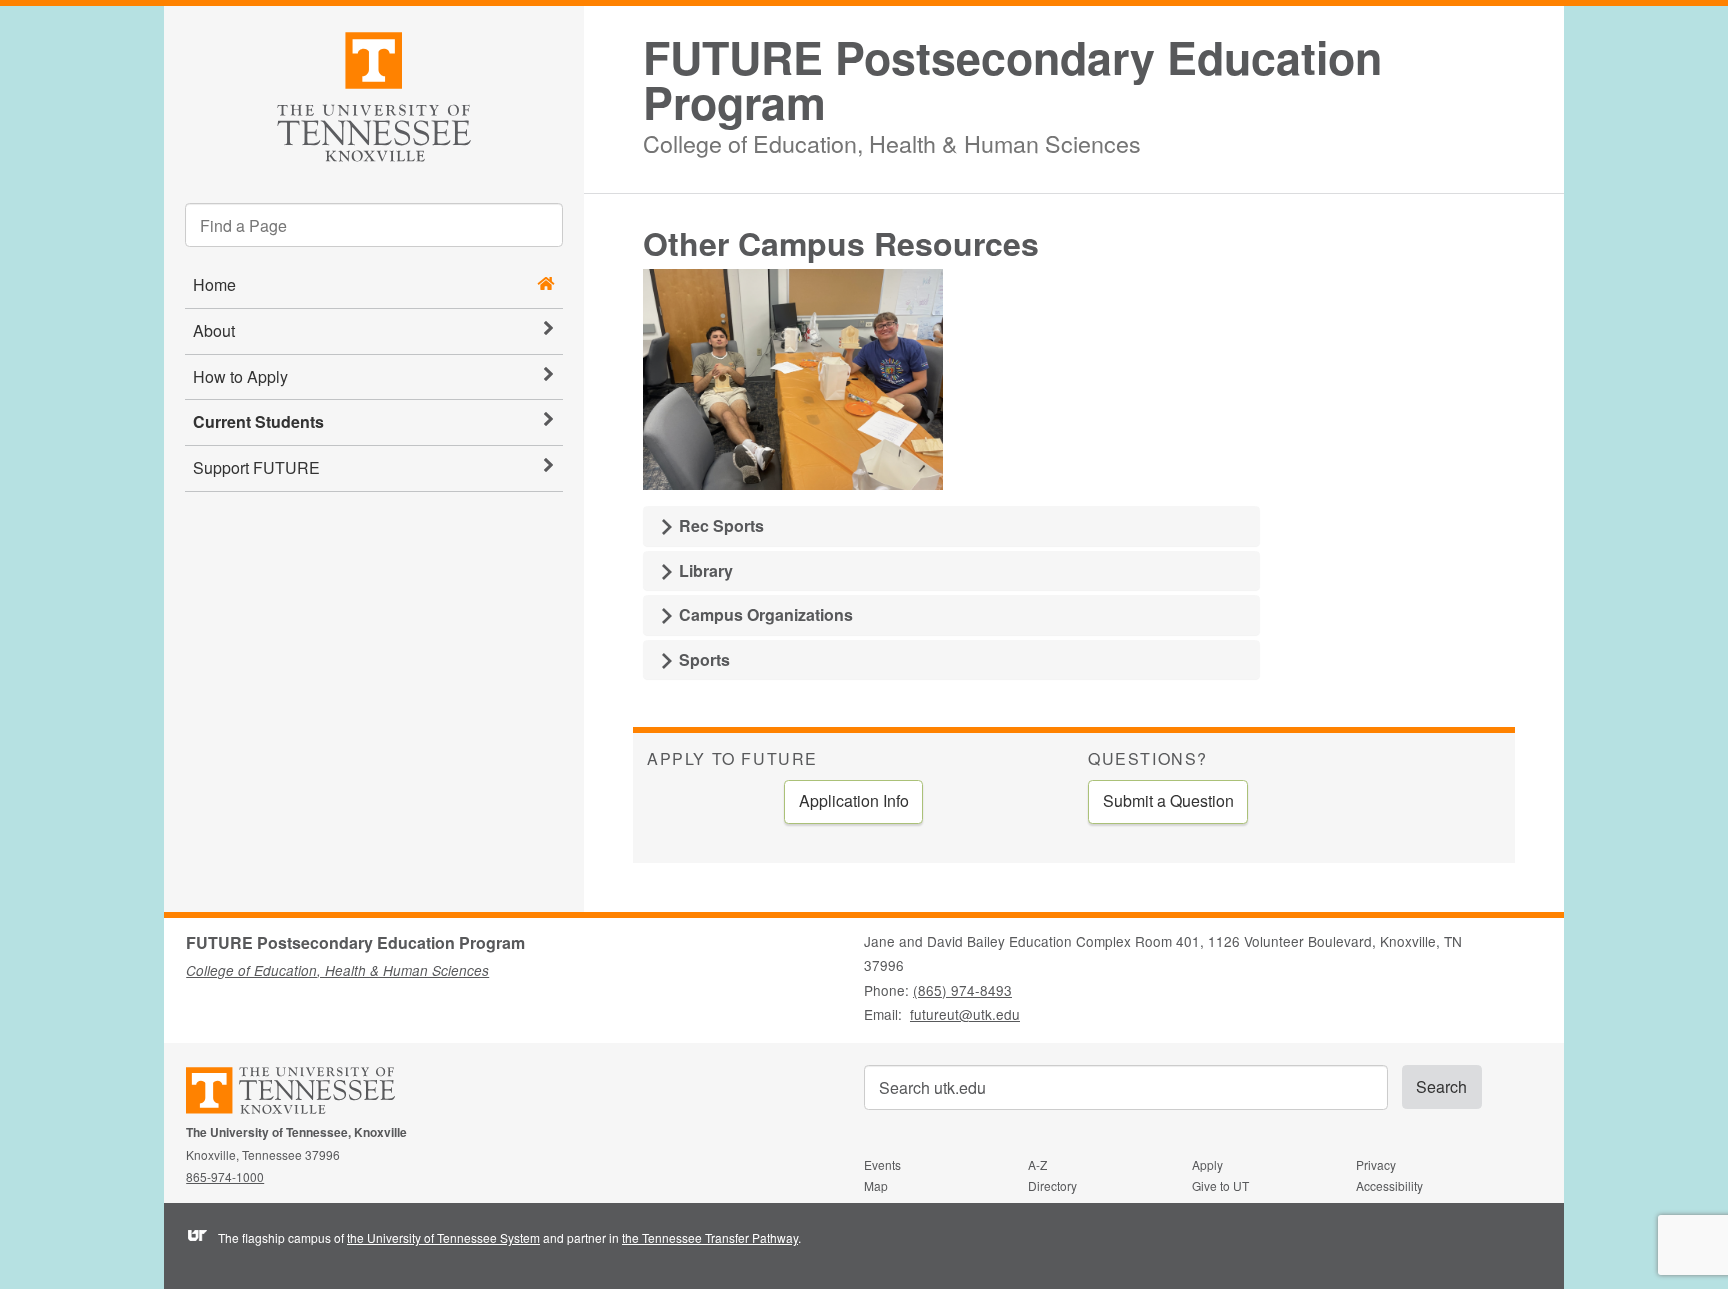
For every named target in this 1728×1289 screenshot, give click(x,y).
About (214, 330)
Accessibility (1389, 1185)
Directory (1052, 1185)
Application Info (854, 800)
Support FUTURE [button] (256, 467)
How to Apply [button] (240, 376)
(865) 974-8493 (962, 990)
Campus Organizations (764, 614)
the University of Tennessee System (443, 1237)
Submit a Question (1168, 800)
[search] (374, 225)
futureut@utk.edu (965, 1014)
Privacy (1376, 1164)
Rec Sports (719, 525)
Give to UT (1220, 1185)
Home (214, 284)
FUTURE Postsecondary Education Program (1012, 80)
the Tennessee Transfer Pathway (710, 1237)
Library (704, 570)
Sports (702, 659)
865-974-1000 (225, 1176)
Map (876, 1185)
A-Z (1037, 1164)
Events (882, 1164)
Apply (1207, 1164)
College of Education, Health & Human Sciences (892, 140)
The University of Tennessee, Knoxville (374, 93)
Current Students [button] (258, 421)
